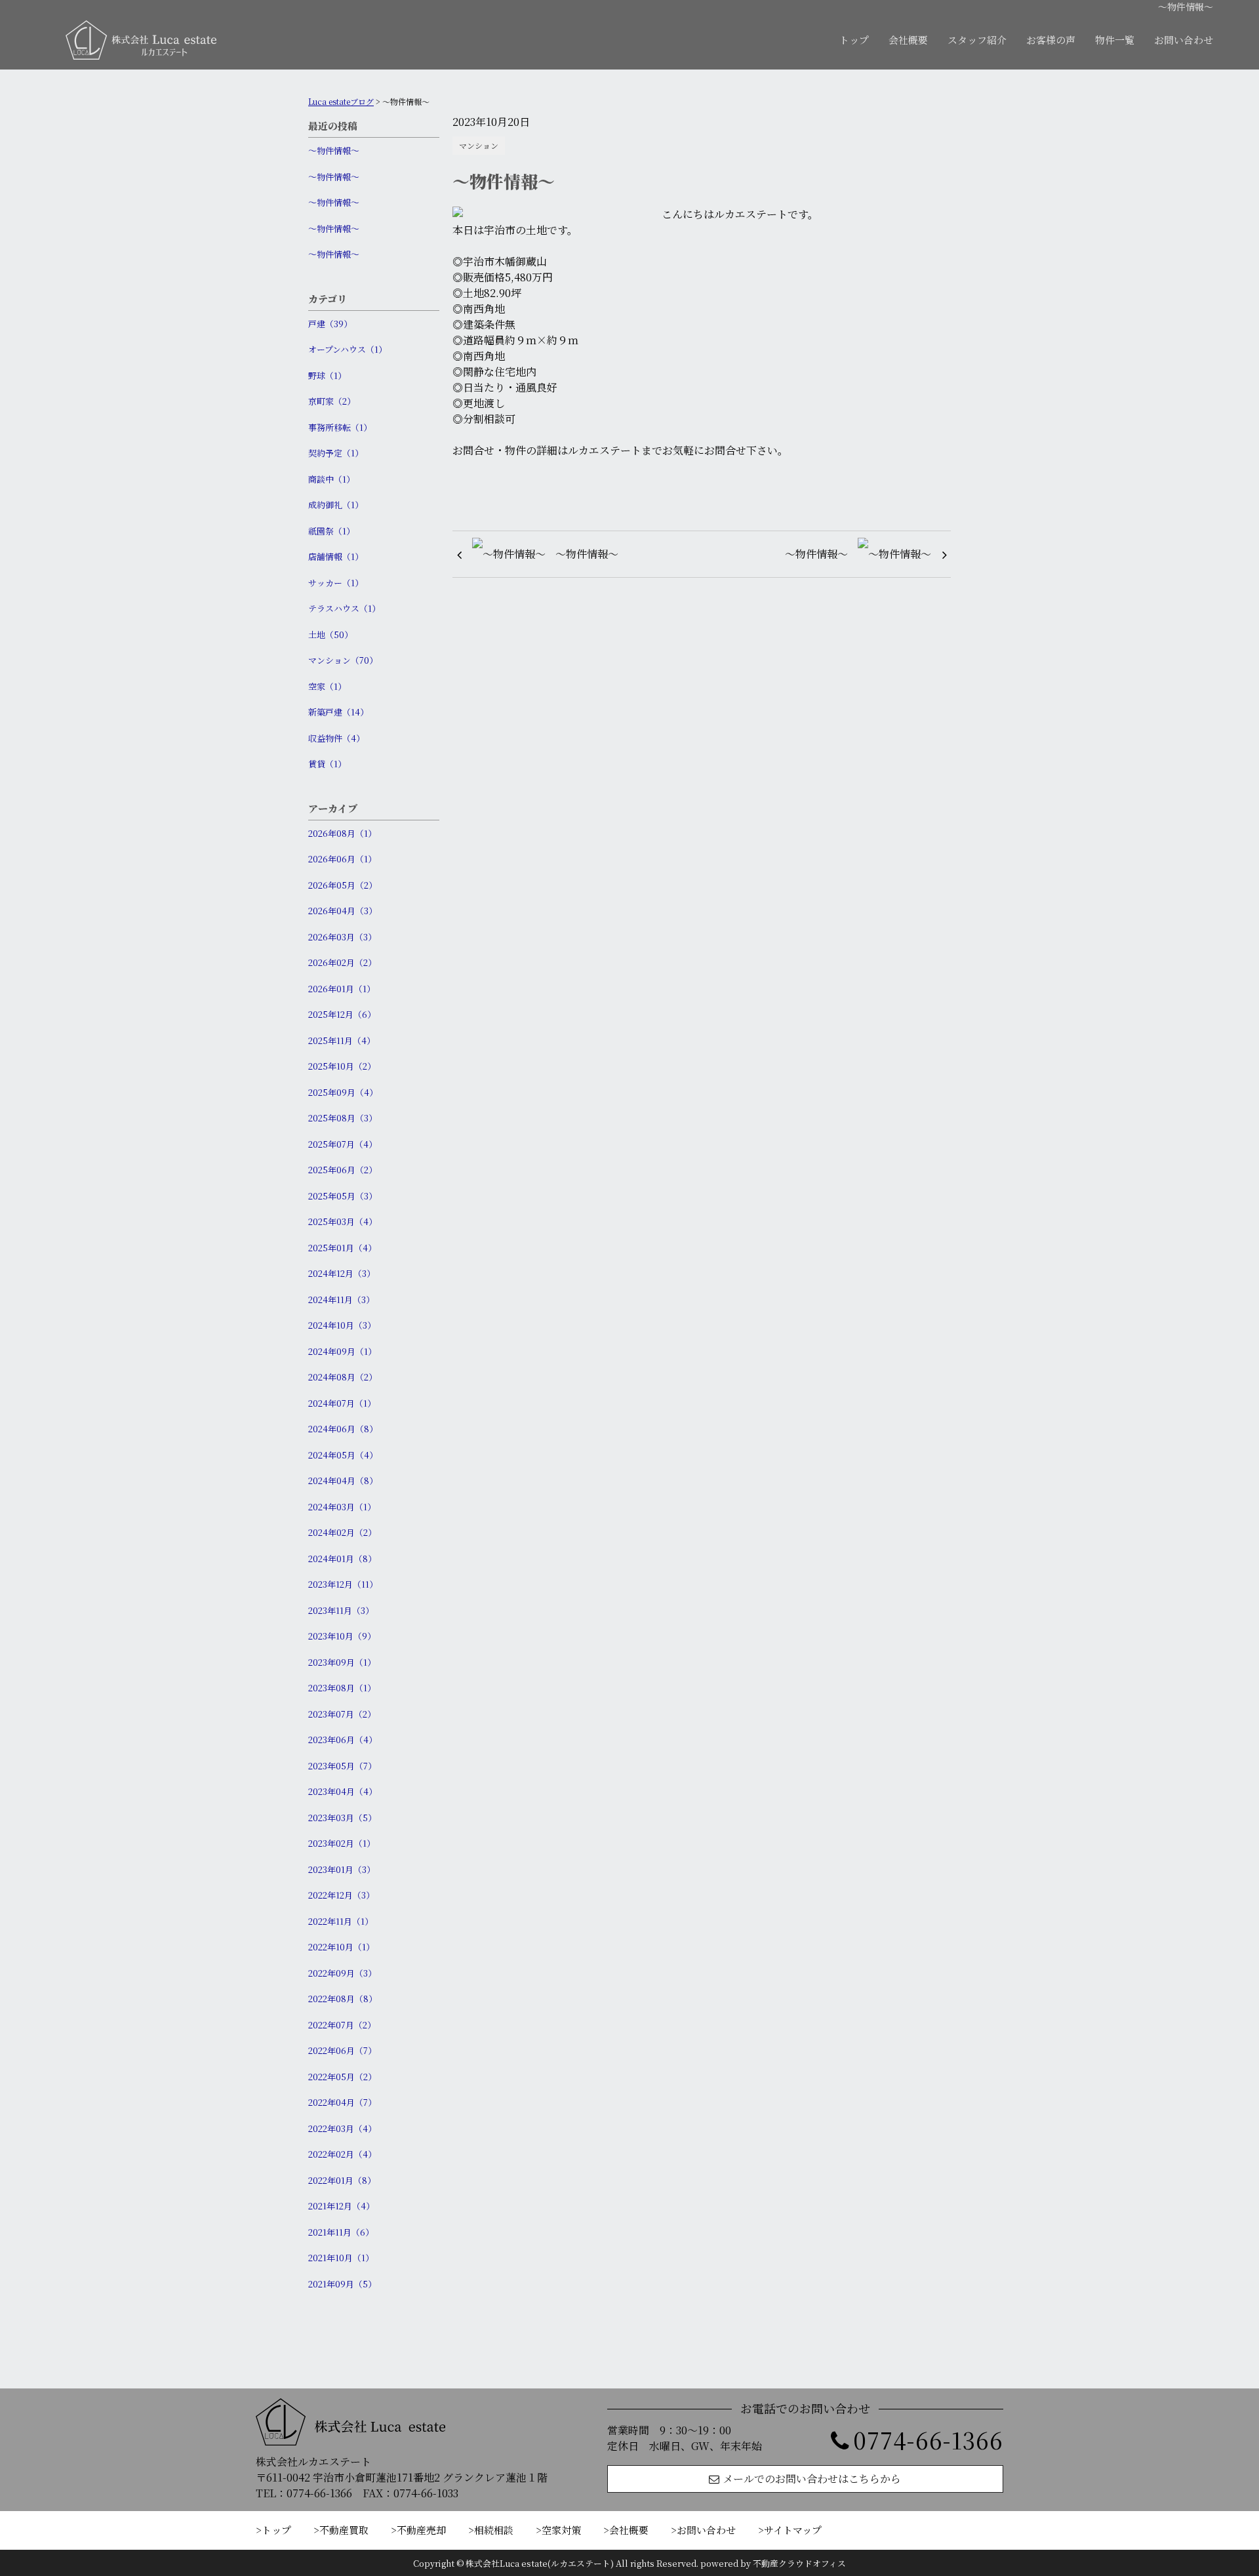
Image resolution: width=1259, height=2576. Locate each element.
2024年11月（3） (341, 1299)
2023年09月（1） (342, 1662)
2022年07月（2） (342, 2025)
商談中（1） (331, 479)
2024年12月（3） (342, 1273)
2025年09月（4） (343, 1092)
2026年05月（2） (343, 885)
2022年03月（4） (342, 2128)
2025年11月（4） (342, 1040)
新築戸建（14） (338, 712)
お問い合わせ (1184, 40)
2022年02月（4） (342, 2154)
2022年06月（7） (342, 2050)
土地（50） (330, 634)
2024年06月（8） (343, 1429)
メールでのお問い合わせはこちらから (812, 2479)
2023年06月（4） (343, 1740)
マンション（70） (343, 660)
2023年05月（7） (342, 1766)
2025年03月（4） (343, 1221)
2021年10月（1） (341, 2258)
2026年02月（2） (342, 962)
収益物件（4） (336, 738)
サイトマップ (793, 2530)
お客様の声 (1051, 40)
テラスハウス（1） (344, 608)
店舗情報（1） (336, 556)
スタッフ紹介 (977, 40)
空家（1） (327, 686)
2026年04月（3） (343, 911)
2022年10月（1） (341, 1947)
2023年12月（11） (343, 1584)
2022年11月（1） (341, 1921)
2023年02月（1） (342, 1843)
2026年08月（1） (342, 833)
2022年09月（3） (342, 1973)
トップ (854, 40)
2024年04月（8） (343, 1480)
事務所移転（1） (340, 427)
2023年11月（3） (341, 1610)
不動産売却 (421, 2530)
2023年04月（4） (343, 1791)
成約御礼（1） (336, 505)
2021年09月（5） (342, 2284)
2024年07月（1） (342, 1403)
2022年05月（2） (342, 2077)
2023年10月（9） (342, 1636)
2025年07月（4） (343, 1144)
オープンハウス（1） (348, 349)
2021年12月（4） (341, 2206)
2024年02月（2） (342, 1532)
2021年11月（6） (341, 2232)
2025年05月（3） (343, 1196)
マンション (479, 145)
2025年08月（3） (343, 1118)
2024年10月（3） (342, 1325)
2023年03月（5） (342, 1818)
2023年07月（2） (342, 1714)
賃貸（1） (327, 764)
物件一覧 (1115, 40)
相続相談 (494, 2530)
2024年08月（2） (343, 1377)
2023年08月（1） (342, 1688)
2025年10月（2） (342, 1066)
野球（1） (327, 375)
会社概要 (908, 40)
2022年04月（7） (342, 2102)
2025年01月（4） (342, 1248)
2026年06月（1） (342, 859)
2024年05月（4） (343, 1455)
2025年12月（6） (342, 1014)
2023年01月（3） (342, 1869)
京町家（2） (332, 401)
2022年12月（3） (341, 1895)
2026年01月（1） (342, 989)
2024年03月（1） (342, 1507)
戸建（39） (330, 324)
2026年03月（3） (342, 937)
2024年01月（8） (342, 1559)
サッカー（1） (336, 583)
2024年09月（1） (342, 1351)
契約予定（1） (336, 453)
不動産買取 (344, 2530)
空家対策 (561, 2530)
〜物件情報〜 (334, 151)
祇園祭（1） (331, 531)
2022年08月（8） (343, 1999)
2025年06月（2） (343, 1170)
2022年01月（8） (342, 2180)
